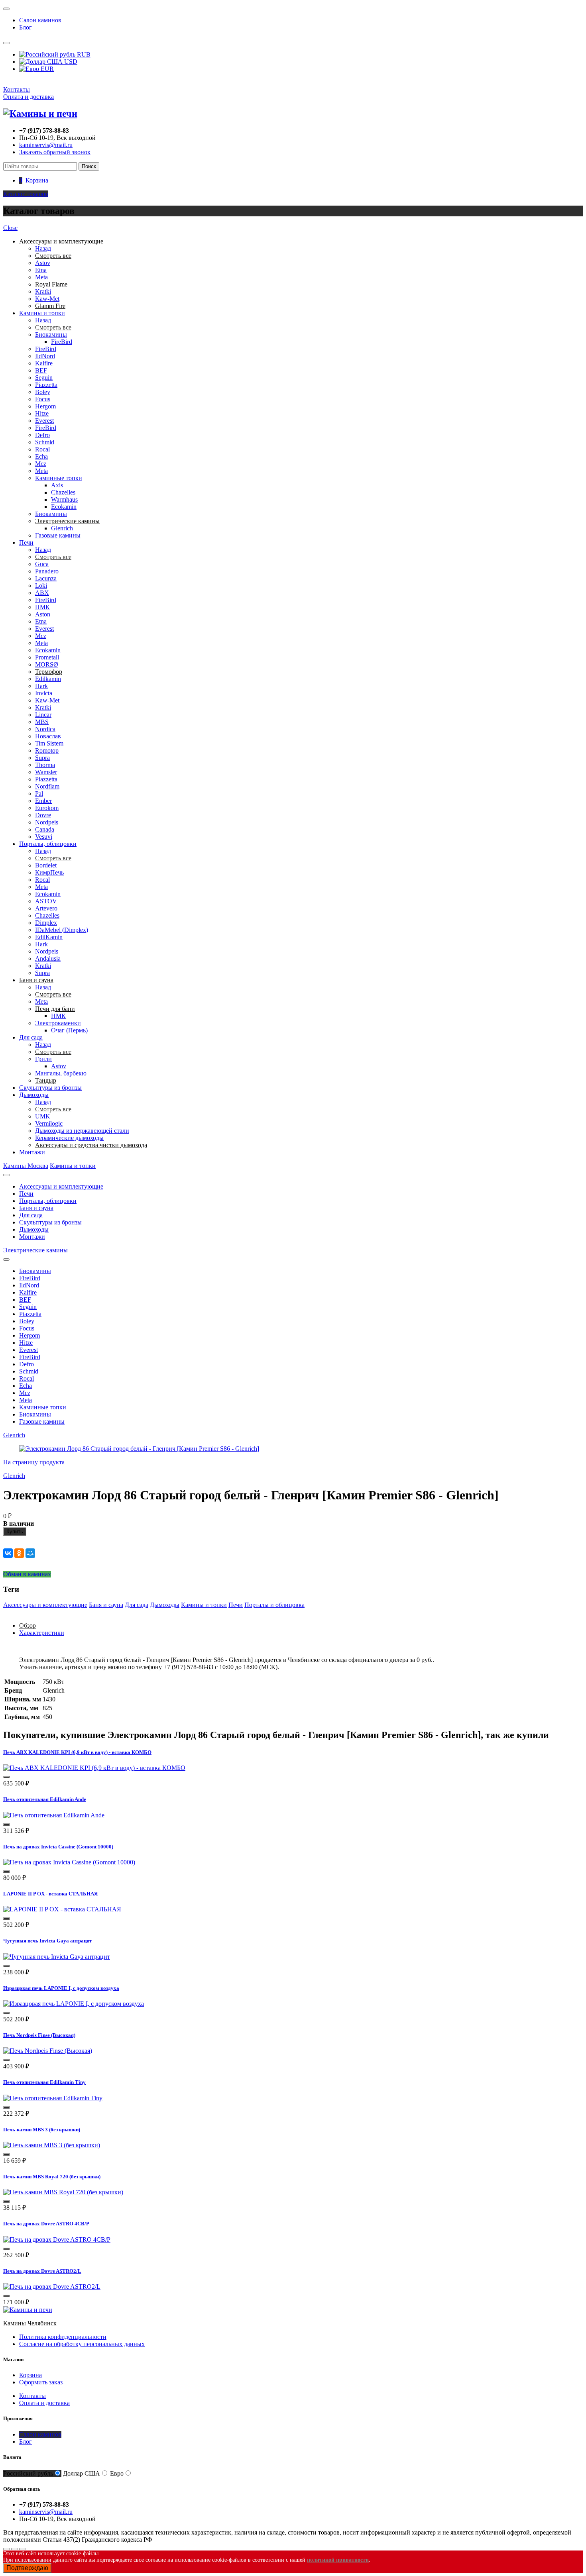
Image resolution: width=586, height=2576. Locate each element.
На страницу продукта (34, 1462)
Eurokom (47, 808)
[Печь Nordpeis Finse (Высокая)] (48, 2051)
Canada (45, 829)
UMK (43, 1116)
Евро (117, 2473)
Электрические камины (35, 1250)
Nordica (45, 729)
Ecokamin (64, 507)
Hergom (45, 406)
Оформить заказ (41, 2382)
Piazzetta (46, 385)
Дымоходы (34, 1095)
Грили (43, 1059)
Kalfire (44, 363)
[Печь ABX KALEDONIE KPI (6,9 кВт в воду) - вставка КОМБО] (94, 1768)
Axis (57, 485)
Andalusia (48, 958)
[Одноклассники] (19, 1553)
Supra (42, 758)
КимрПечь (49, 872)
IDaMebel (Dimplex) (62, 930)
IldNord (45, 356)
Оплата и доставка (29, 97)
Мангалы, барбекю (61, 1073)
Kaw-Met (47, 299)
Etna (41, 270)
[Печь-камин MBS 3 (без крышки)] (52, 2145)
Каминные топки (59, 478)
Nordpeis (47, 822)
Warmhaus (64, 499)
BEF (41, 370)
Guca (42, 564)
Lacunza (46, 578)
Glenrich (62, 528)
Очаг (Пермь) (69, 1030)
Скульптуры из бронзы (50, 1088)
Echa (41, 456)
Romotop (47, 750)
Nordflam (47, 786)
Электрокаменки (58, 1023)
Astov (43, 263)
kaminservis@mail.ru (46, 145)
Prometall (47, 657)
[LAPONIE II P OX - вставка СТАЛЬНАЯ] (62, 1909)
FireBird (62, 342)
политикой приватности (338, 2560)
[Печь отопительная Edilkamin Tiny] (53, 2098)
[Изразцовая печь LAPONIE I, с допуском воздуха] (74, 2004)
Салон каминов (40, 20)
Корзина (30, 2375)
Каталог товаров (26, 194)
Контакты (17, 89)
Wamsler (46, 772)
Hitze (42, 413)
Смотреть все (53, 327)
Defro (42, 435)
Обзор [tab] (28, 1625)
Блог (26, 27)
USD (70, 62)
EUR (46, 69)
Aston (43, 614)
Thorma (45, 765)
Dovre (43, 815)
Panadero (47, 571)
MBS (42, 722)
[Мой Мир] (30, 1553)
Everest (44, 421)
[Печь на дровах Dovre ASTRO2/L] (52, 2287)
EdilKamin (49, 937)
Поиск (89, 166)
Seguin (44, 378)
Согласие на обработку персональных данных (82, 2344)
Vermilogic (49, 1123)
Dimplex (46, 923)
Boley (43, 392)
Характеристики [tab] (42, 1633)
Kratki (43, 291)
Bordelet (46, 865)
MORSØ (47, 664)
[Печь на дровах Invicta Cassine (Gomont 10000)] (69, 1862)
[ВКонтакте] (8, 1553)
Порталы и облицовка (274, 1605)
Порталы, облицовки (48, 844)
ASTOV (46, 901)
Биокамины (51, 335)
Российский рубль (28, 2473)
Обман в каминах (27, 1574)
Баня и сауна (36, 1208)
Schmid (45, 442)
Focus (43, 399)
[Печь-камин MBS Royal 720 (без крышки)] (63, 2192)
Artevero (46, 908)
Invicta (44, 693)
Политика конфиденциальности (63, 2337)
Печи (26, 542)
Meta (41, 277)
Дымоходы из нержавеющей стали (82, 1131)
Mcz (41, 464)
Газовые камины (58, 535)
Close (10, 228)
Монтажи (32, 1152)
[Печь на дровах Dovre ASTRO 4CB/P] (57, 2240)
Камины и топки (42, 313)
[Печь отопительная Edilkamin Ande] (54, 1815)
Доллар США (82, 2473)
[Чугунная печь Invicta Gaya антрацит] (57, 1957)
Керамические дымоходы (69, 1138)
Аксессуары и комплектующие (61, 1186)
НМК (42, 607)
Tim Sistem (49, 743)
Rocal (42, 449)
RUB (83, 54)
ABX (42, 593)
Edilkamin (48, 679)
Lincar (43, 715)
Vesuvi (44, 837)
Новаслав (48, 736)
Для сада (31, 1037)
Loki (41, 586)
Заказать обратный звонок (55, 152)
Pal (39, 794)
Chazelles (63, 492)
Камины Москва (26, 1166)
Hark (41, 686)
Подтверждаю (27, 2568)
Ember (43, 801)
